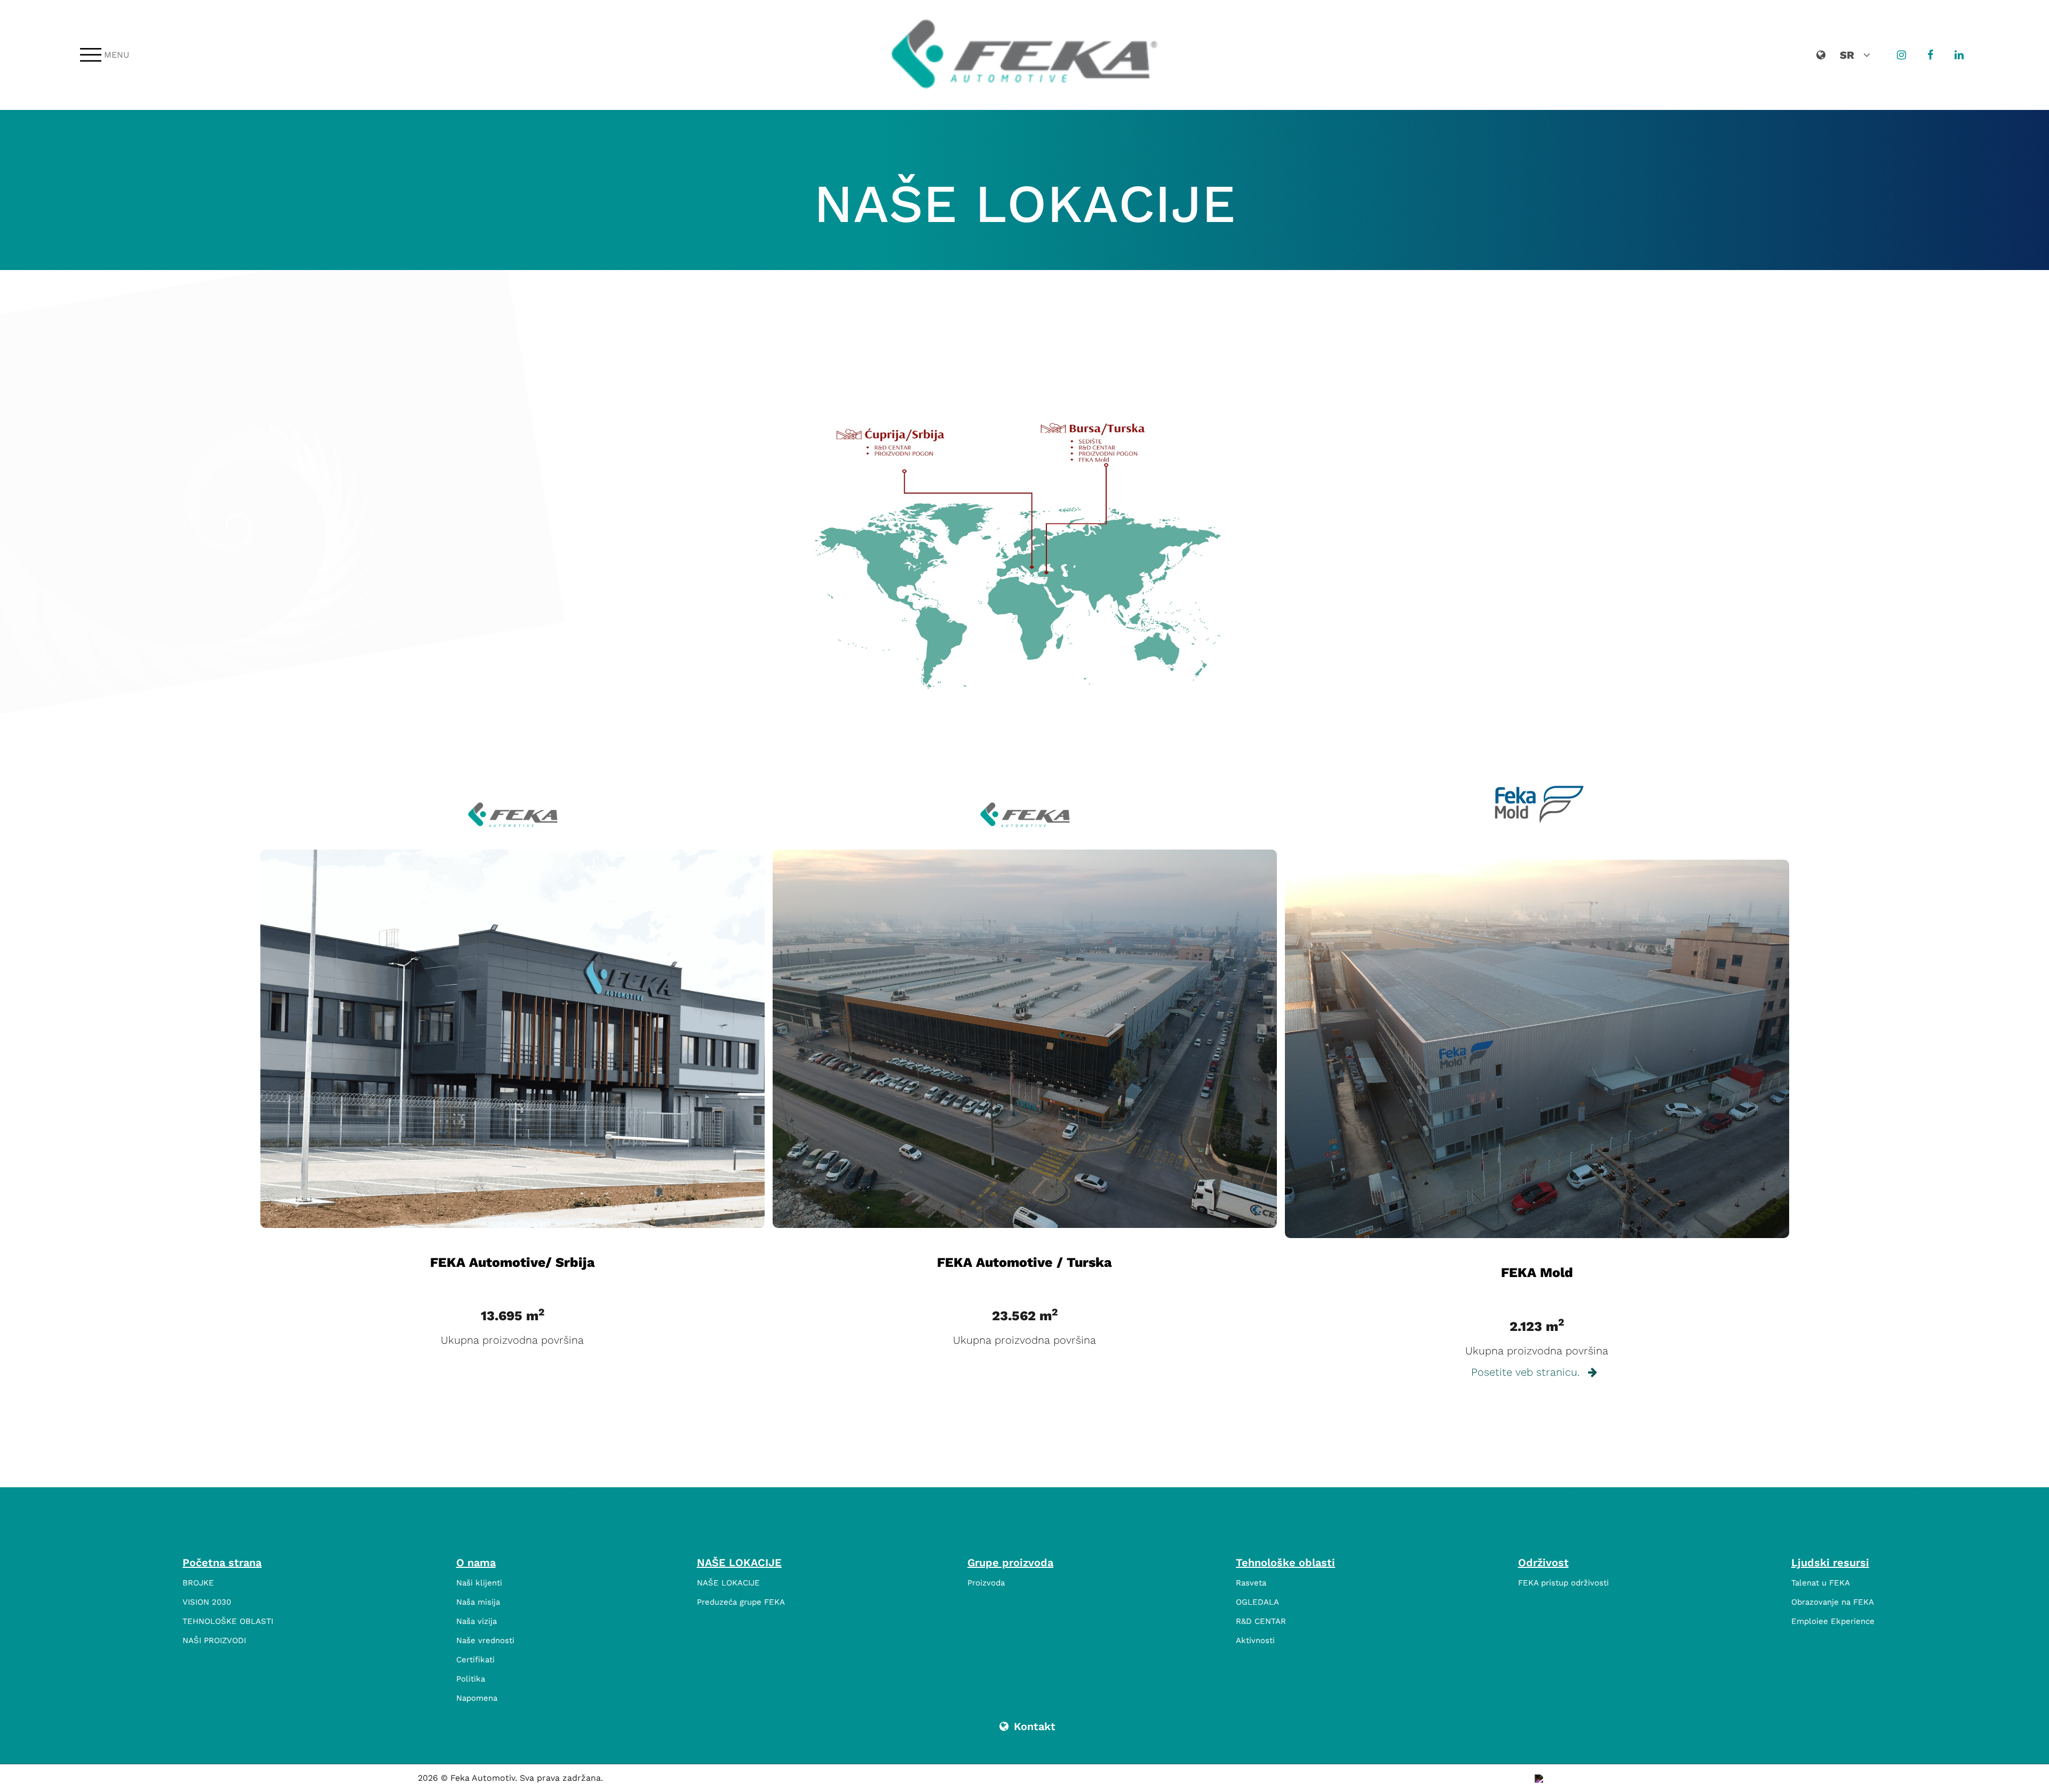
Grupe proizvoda (1010, 1563)
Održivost (1543, 1563)
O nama (476, 1563)
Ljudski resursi (1830, 1563)
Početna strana (222, 1563)
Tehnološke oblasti (1285, 1563)
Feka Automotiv (483, 1778)
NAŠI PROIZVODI (214, 1640)
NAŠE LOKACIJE (739, 1563)
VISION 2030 (207, 1602)
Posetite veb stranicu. (1527, 1372)
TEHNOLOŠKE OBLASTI (228, 1621)
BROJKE (198, 1583)
